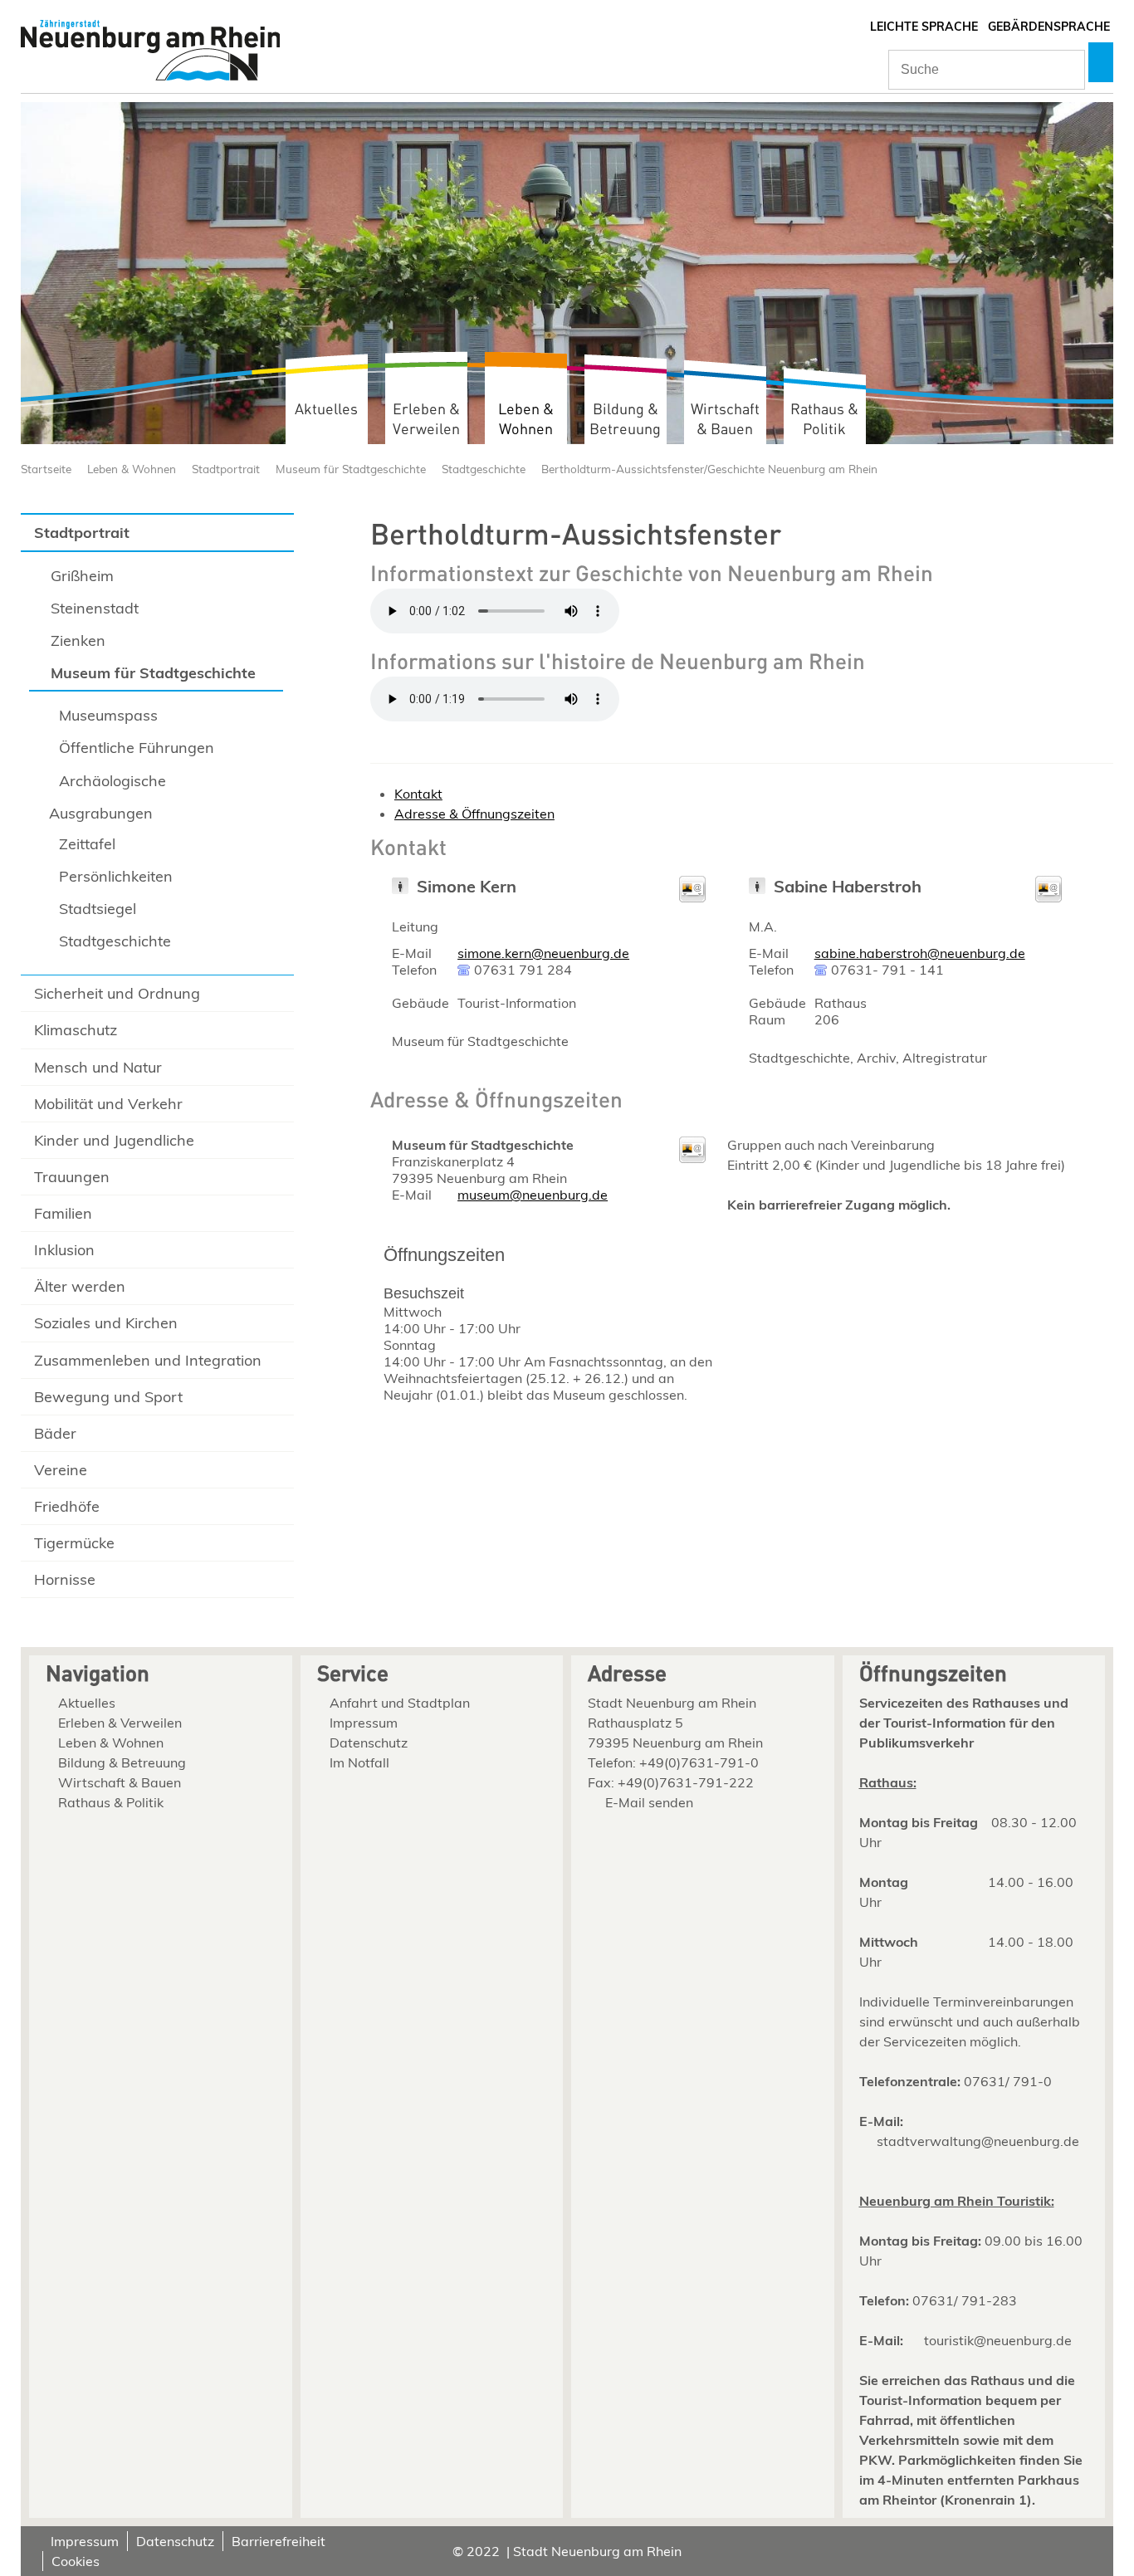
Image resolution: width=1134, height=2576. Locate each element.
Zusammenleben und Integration (148, 1360)
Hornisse (65, 1579)
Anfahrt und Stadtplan (400, 1703)
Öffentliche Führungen (137, 748)
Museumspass (108, 715)
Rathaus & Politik (824, 420)
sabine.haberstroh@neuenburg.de (920, 953)
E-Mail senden (649, 1802)
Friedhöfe (67, 1506)
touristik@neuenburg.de (998, 2340)
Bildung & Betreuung (625, 420)
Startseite (46, 469)
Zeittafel (87, 844)
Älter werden (80, 1286)
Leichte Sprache (924, 27)
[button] (1101, 62)
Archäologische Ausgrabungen (108, 797)
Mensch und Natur (98, 1067)
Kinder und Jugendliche (114, 1140)
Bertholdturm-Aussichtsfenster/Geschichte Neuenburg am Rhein (709, 469)
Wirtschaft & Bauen (725, 420)
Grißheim (82, 576)
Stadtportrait (226, 469)
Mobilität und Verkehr (108, 1104)
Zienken (78, 640)
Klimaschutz (76, 1030)
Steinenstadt (95, 608)
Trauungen (72, 1177)
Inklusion (64, 1250)
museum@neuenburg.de (533, 1195)
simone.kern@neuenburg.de (543, 953)
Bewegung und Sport (108, 1397)
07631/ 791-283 (965, 2300)
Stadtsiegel (98, 909)
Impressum (364, 1723)
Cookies (76, 2561)
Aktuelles (326, 410)
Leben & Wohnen (526, 420)
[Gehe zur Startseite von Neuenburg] (150, 52)
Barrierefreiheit (279, 2541)
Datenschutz (369, 1743)
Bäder (55, 1433)
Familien (63, 1213)
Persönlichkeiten (116, 876)
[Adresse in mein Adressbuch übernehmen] (692, 897)
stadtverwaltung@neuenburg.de (978, 2141)
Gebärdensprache (1049, 27)
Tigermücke (74, 1543)
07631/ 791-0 (1008, 2081)
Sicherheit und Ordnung (117, 993)
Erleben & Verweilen (426, 420)
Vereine (61, 1470)
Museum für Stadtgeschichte (351, 469)
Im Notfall (359, 1762)
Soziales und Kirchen (106, 1323)
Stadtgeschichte (484, 469)
